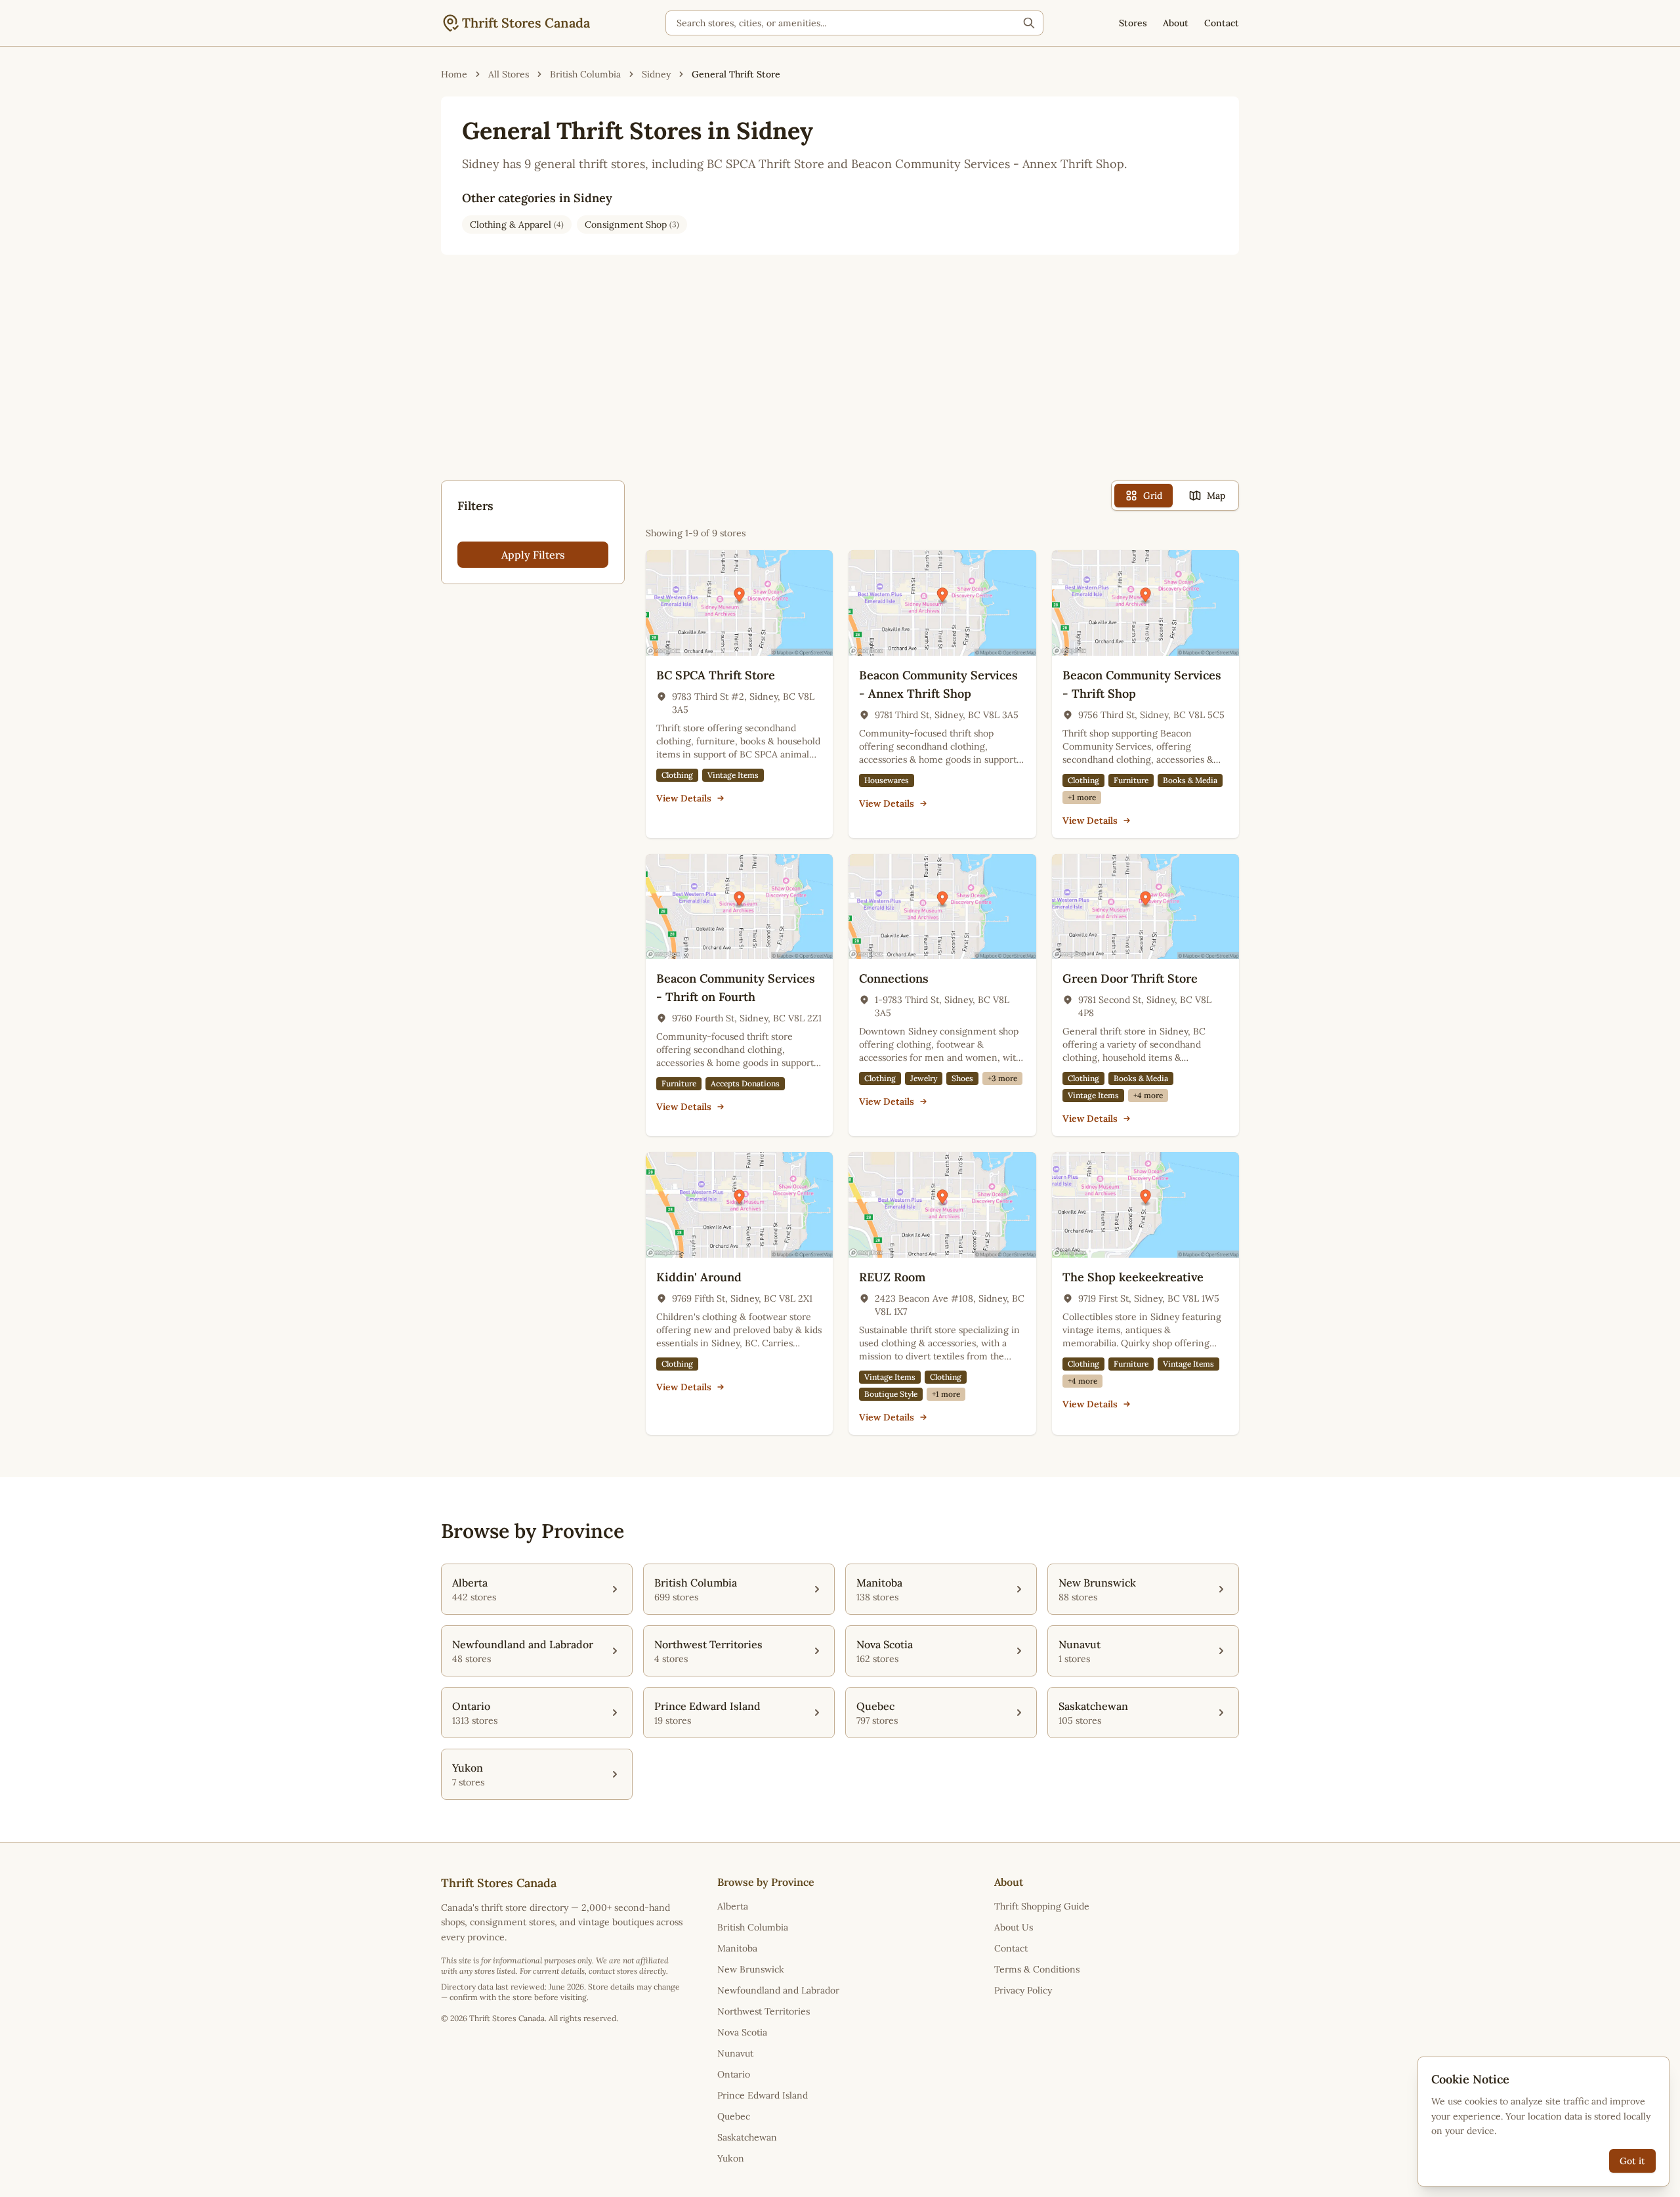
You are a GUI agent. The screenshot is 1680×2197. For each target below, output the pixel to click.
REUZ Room (892, 1277)
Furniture (1131, 780)
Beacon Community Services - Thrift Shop (1142, 684)
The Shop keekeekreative (1133, 1277)
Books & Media (1190, 780)
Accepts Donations (745, 1083)
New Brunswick (751, 1969)
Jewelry (924, 1078)
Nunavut (735, 2053)
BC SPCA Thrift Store (716, 675)
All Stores (509, 74)
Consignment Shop (632, 224)
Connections (894, 978)
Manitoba (737, 1948)
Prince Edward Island (763, 2095)
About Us (1014, 1927)
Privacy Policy (1023, 1990)
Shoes (962, 1078)
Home (454, 74)
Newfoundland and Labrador (778, 1990)
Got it (1632, 2161)
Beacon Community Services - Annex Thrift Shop (938, 684)
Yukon (731, 2158)
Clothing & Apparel (517, 224)
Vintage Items (733, 775)
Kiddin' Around (699, 1277)
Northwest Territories (764, 2011)
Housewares (887, 780)
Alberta (733, 1906)
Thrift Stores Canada (526, 23)
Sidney (656, 74)
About (1176, 23)
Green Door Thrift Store (1130, 978)
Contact (1222, 23)
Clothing (677, 775)
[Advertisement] (840, 378)
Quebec (734, 2116)
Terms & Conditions (1037, 1969)
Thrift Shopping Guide (1042, 1906)
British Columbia (585, 74)
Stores (1133, 23)
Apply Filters (533, 555)
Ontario (734, 2074)
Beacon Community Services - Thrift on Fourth (736, 988)
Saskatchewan (747, 2137)
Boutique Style (891, 1394)
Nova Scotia (742, 2032)
